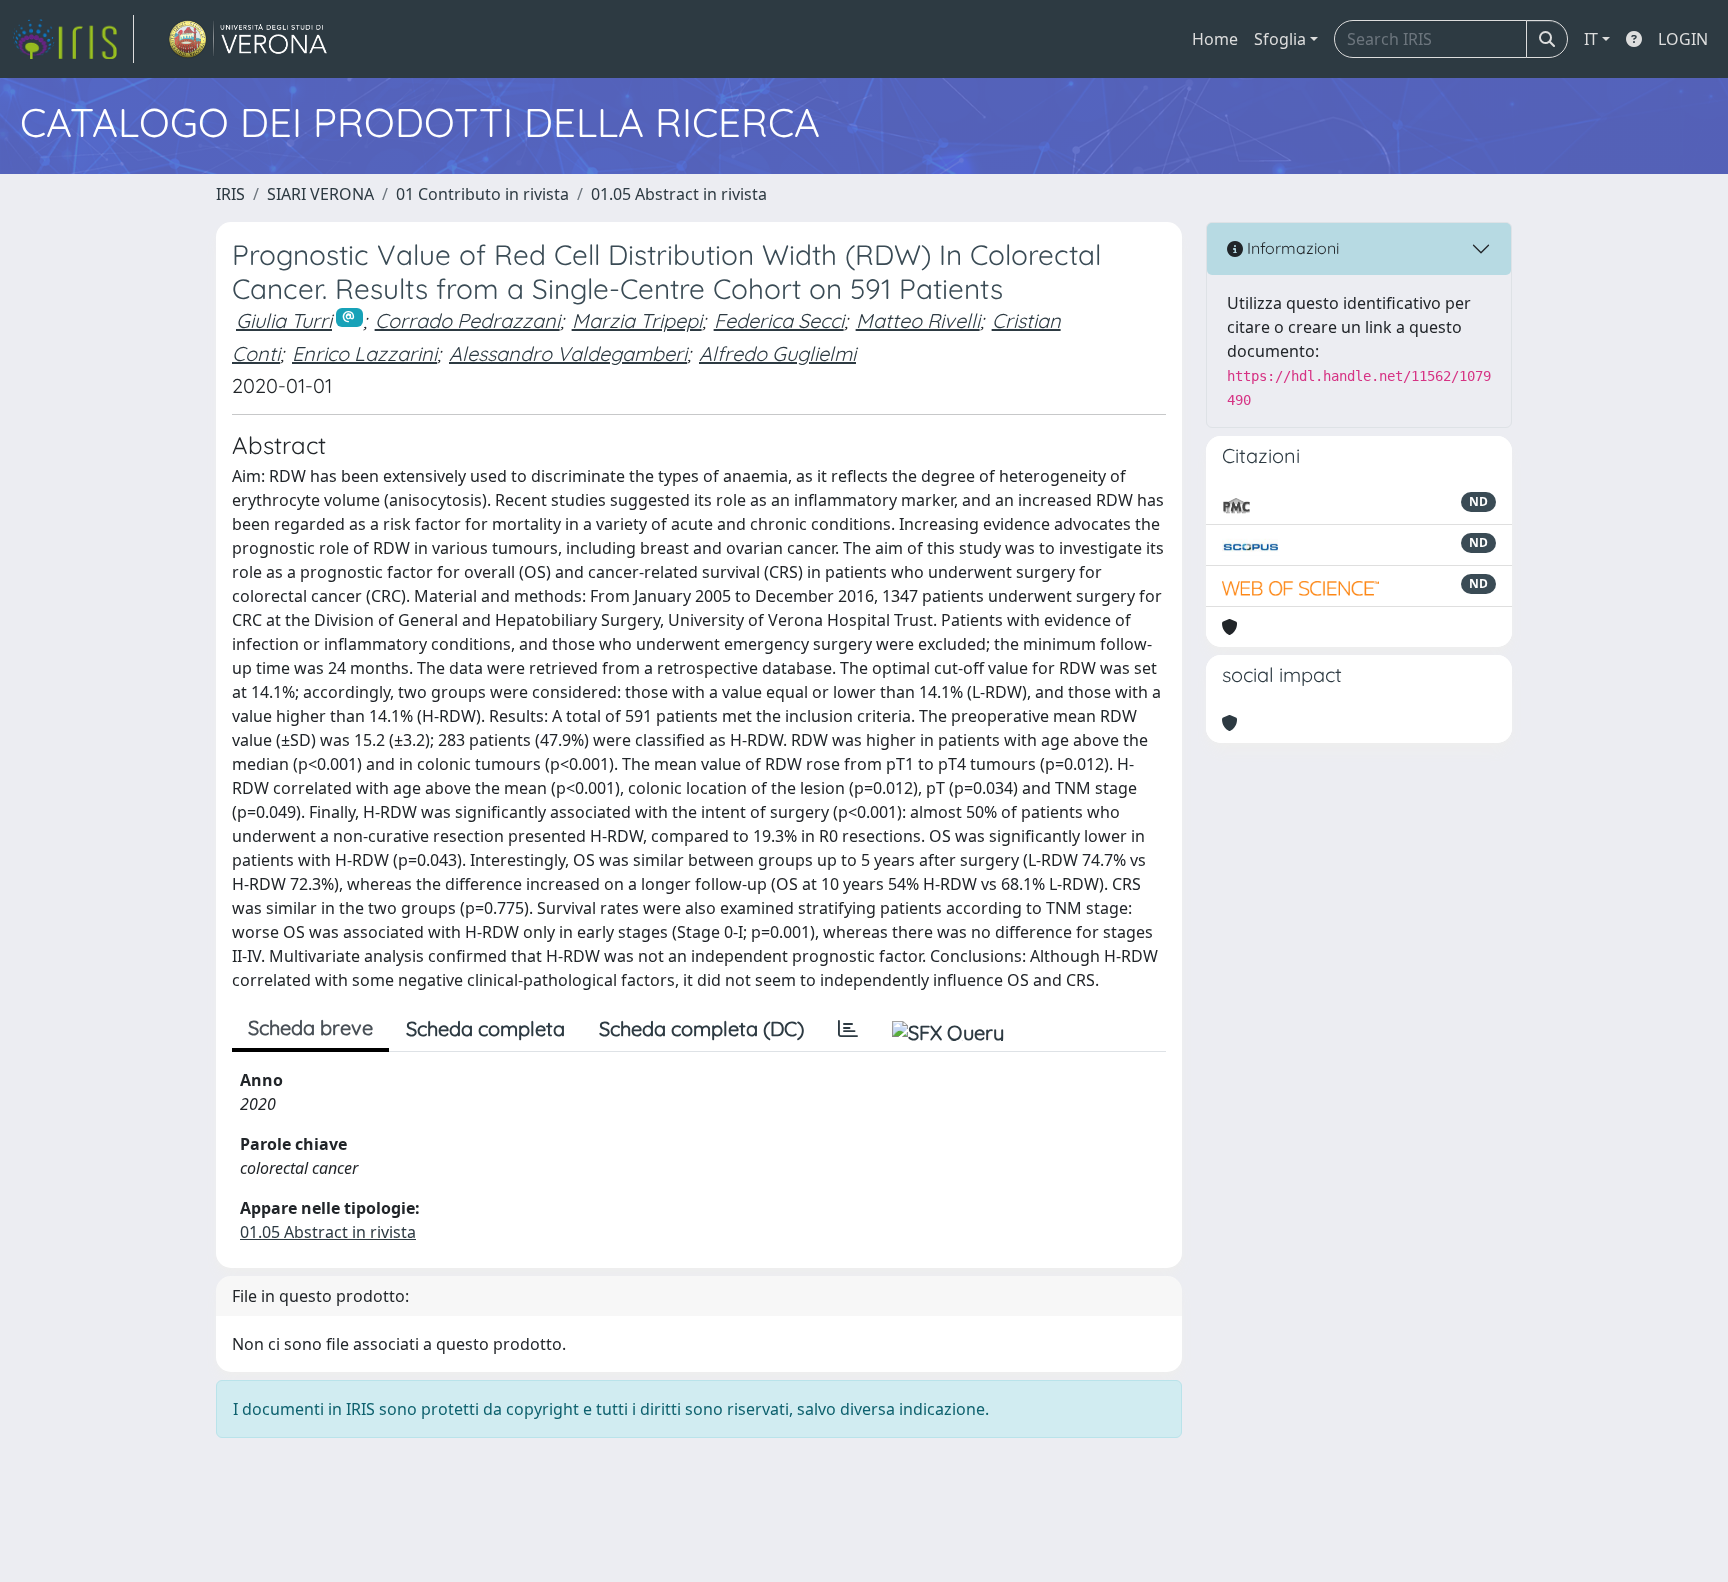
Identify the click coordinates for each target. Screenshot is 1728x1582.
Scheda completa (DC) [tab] (701, 1028)
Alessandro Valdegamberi (568, 353)
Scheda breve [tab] (310, 1027)
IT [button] (1591, 39)
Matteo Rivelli (918, 320)
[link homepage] (73, 39)
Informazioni (1291, 248)
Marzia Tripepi (637, 320)
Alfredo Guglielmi (777, 353)
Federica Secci (779, 320)
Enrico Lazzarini (364, 353)
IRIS (230, 194)
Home (1215, 39)
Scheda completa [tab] (485, 1028)
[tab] (848, 1029)
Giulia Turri (284, 320)
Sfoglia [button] (1280, 39)
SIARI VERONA (320, 194)
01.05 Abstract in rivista (679, 194)
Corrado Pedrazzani (467, 320)
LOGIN (1683, 39)
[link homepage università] (248, 39)
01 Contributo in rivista (482, 194)
